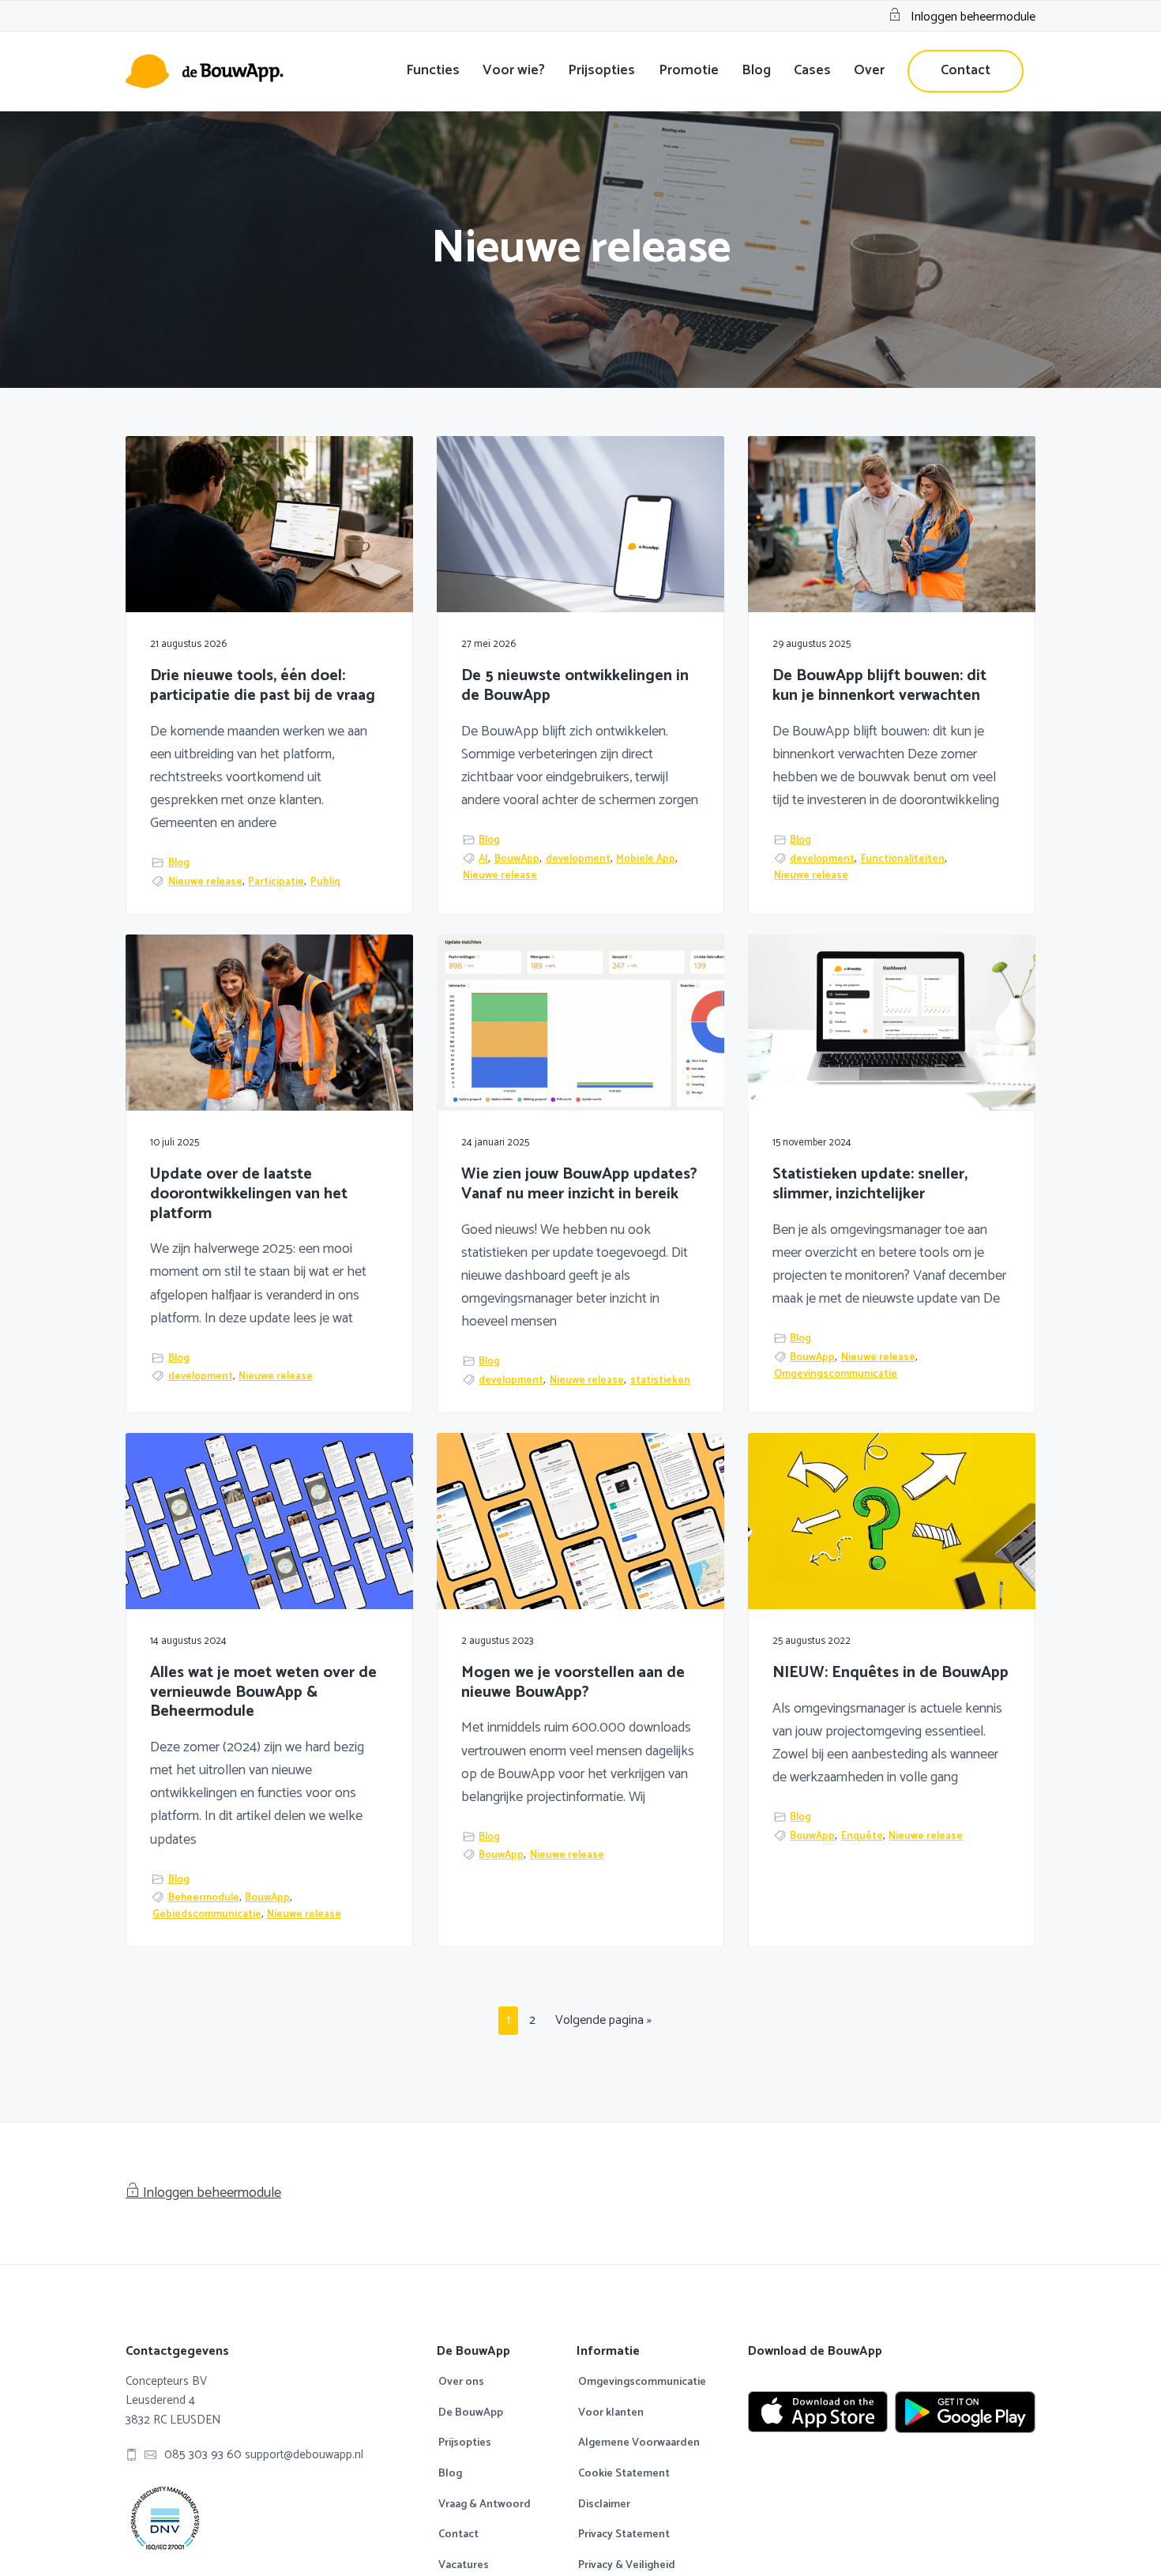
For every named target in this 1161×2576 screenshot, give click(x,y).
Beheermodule (204, 1898)
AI (483, 859)
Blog (179, 863)
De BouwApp (471, 2413)
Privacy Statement (624, 2535)
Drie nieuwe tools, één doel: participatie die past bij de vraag (263, 686)
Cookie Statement (624, 2474)
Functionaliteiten (903, 859)
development (578, 859)
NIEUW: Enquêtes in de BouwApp (890, 1673)
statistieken (660, 1380)
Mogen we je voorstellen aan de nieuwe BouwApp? (573, 1683)
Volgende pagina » (603, 2022)
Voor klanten (611, 2413)
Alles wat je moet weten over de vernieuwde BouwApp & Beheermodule (263, 1693)
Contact (458, 2535)
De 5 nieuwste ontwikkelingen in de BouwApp (575, 686)
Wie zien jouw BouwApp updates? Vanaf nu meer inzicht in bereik (579, 1185)
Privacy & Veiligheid (627, 2566)
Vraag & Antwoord (485, 2505)
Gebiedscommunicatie (207, 1914)
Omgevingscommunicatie (836, 1374)
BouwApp (517, 859)
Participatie (276, 882)
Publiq (325, 882)
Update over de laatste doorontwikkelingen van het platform (249, 1194)
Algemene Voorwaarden (639, 2443)
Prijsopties (465, 2443)
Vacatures (464, 2566)
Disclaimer (604, 2505)
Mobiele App (646, 859)
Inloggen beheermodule (973, 17)
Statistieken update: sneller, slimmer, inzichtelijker (870, 1185)
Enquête (862, 1836)
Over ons (461, 2382)
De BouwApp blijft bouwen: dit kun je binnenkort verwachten (879, 686)
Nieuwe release (205, 882)
